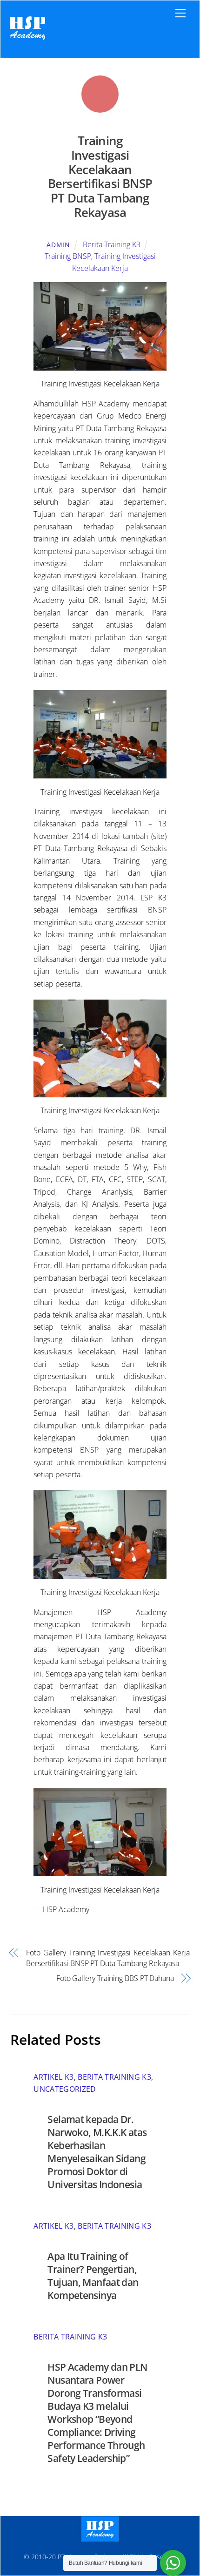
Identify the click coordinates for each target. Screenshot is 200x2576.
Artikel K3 (53, 2077)
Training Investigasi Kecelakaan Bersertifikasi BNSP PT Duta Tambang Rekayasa (100, 177)
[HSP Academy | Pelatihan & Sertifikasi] (28, 41)
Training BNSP (68, 256)
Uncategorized (65, 2089)
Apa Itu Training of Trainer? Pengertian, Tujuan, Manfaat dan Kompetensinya (93, 2276)
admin (58, 245)
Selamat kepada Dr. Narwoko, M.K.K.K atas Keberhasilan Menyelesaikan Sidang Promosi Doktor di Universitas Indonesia (97, 2152)
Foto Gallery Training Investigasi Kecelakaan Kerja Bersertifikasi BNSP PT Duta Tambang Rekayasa (108, 1958)
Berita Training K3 (112, 244)
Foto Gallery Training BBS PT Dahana (115, 1978)
